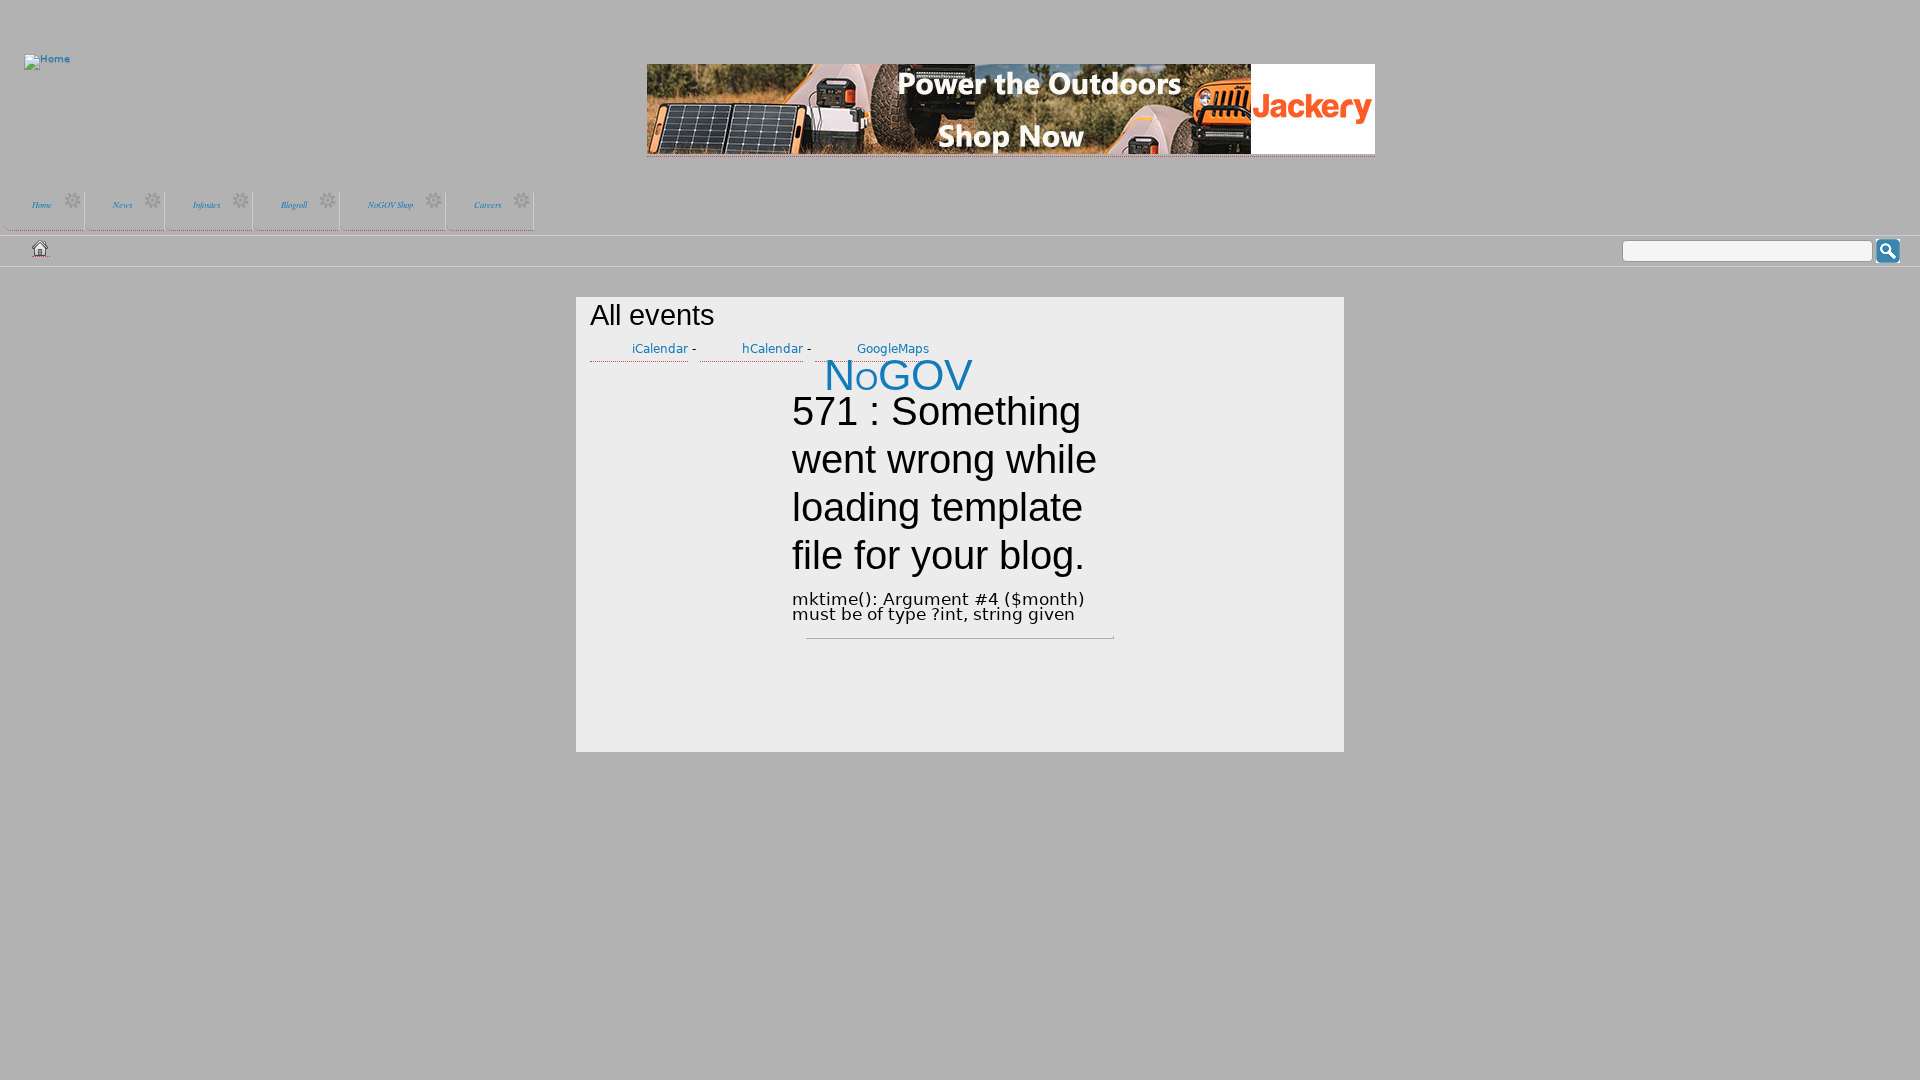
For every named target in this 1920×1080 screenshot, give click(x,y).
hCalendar (772, 349)
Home (41, 248)
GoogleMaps (893, 349)
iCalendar (660, 349)
